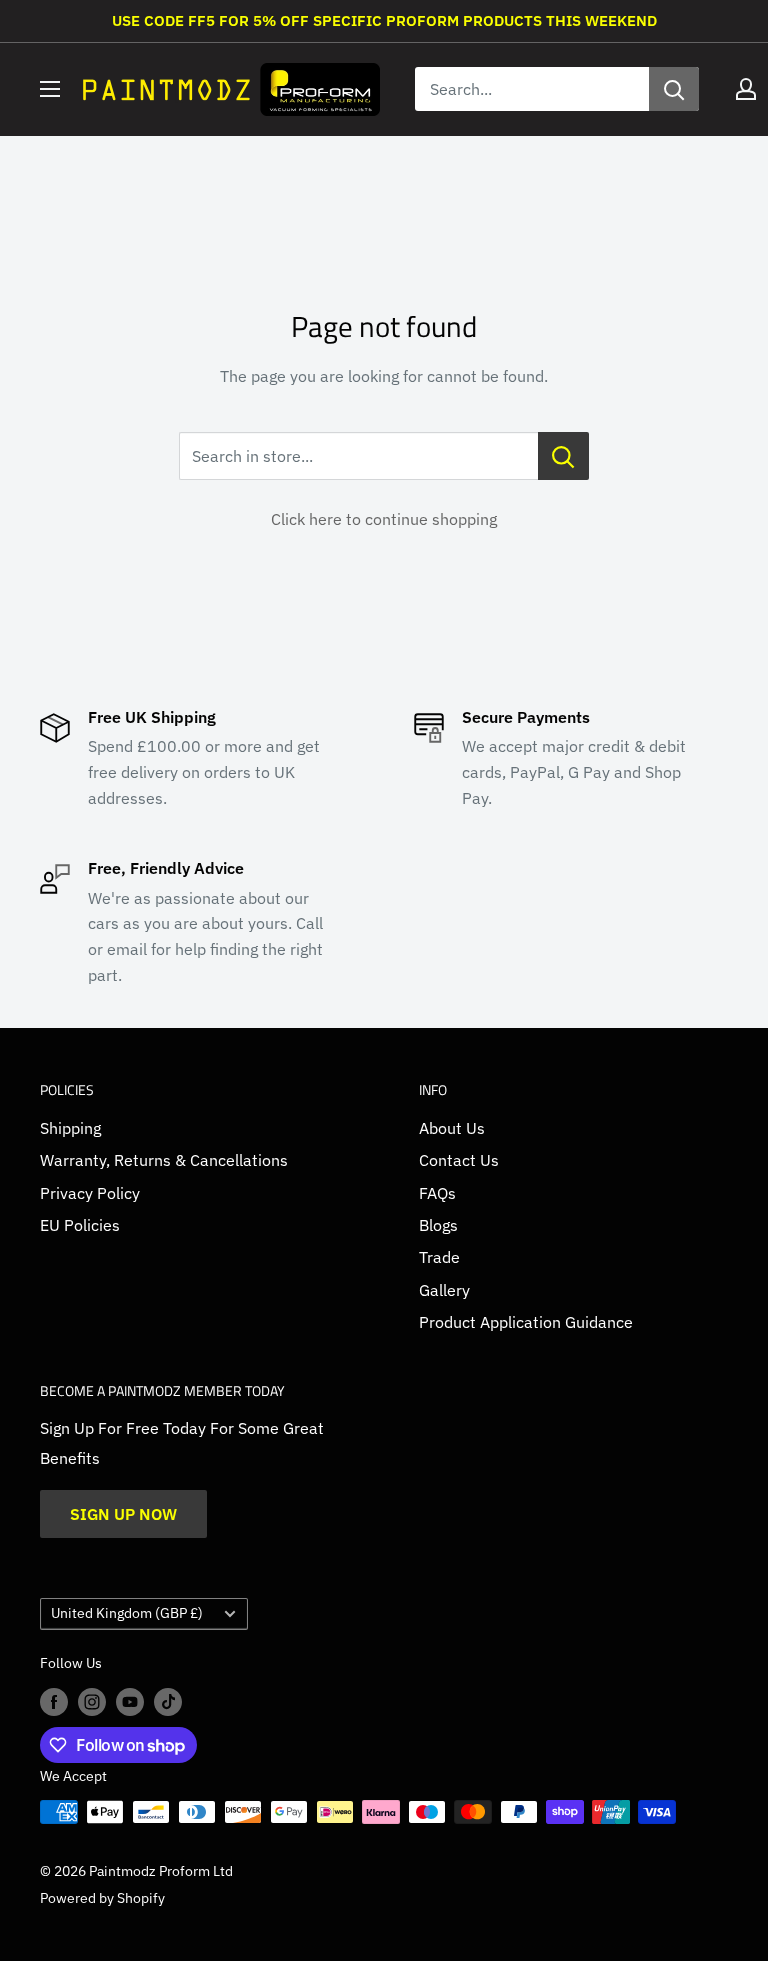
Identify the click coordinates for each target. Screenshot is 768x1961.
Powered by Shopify (102, 1898)
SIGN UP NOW (123, 1514)
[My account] (746, 89)
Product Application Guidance (526, 1322)
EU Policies (80, 1225)
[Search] (674, 89)
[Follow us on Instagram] (92, 1701)
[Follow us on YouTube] (130, 1701)
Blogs (438, 1225)
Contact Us (459, 1160)
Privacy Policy (90, 1193)
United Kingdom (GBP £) (127, 1613)
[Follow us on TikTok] (168, 1701)
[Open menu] (50, 89)
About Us (452, 1128)
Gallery (444, 1290)
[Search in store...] (563, 456)
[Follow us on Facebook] (54, 1701)
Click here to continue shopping (384, 519)
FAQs (437, 1193)
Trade (439, 1257)
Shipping (70, 1128)
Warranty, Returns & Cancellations (164, 1160)
